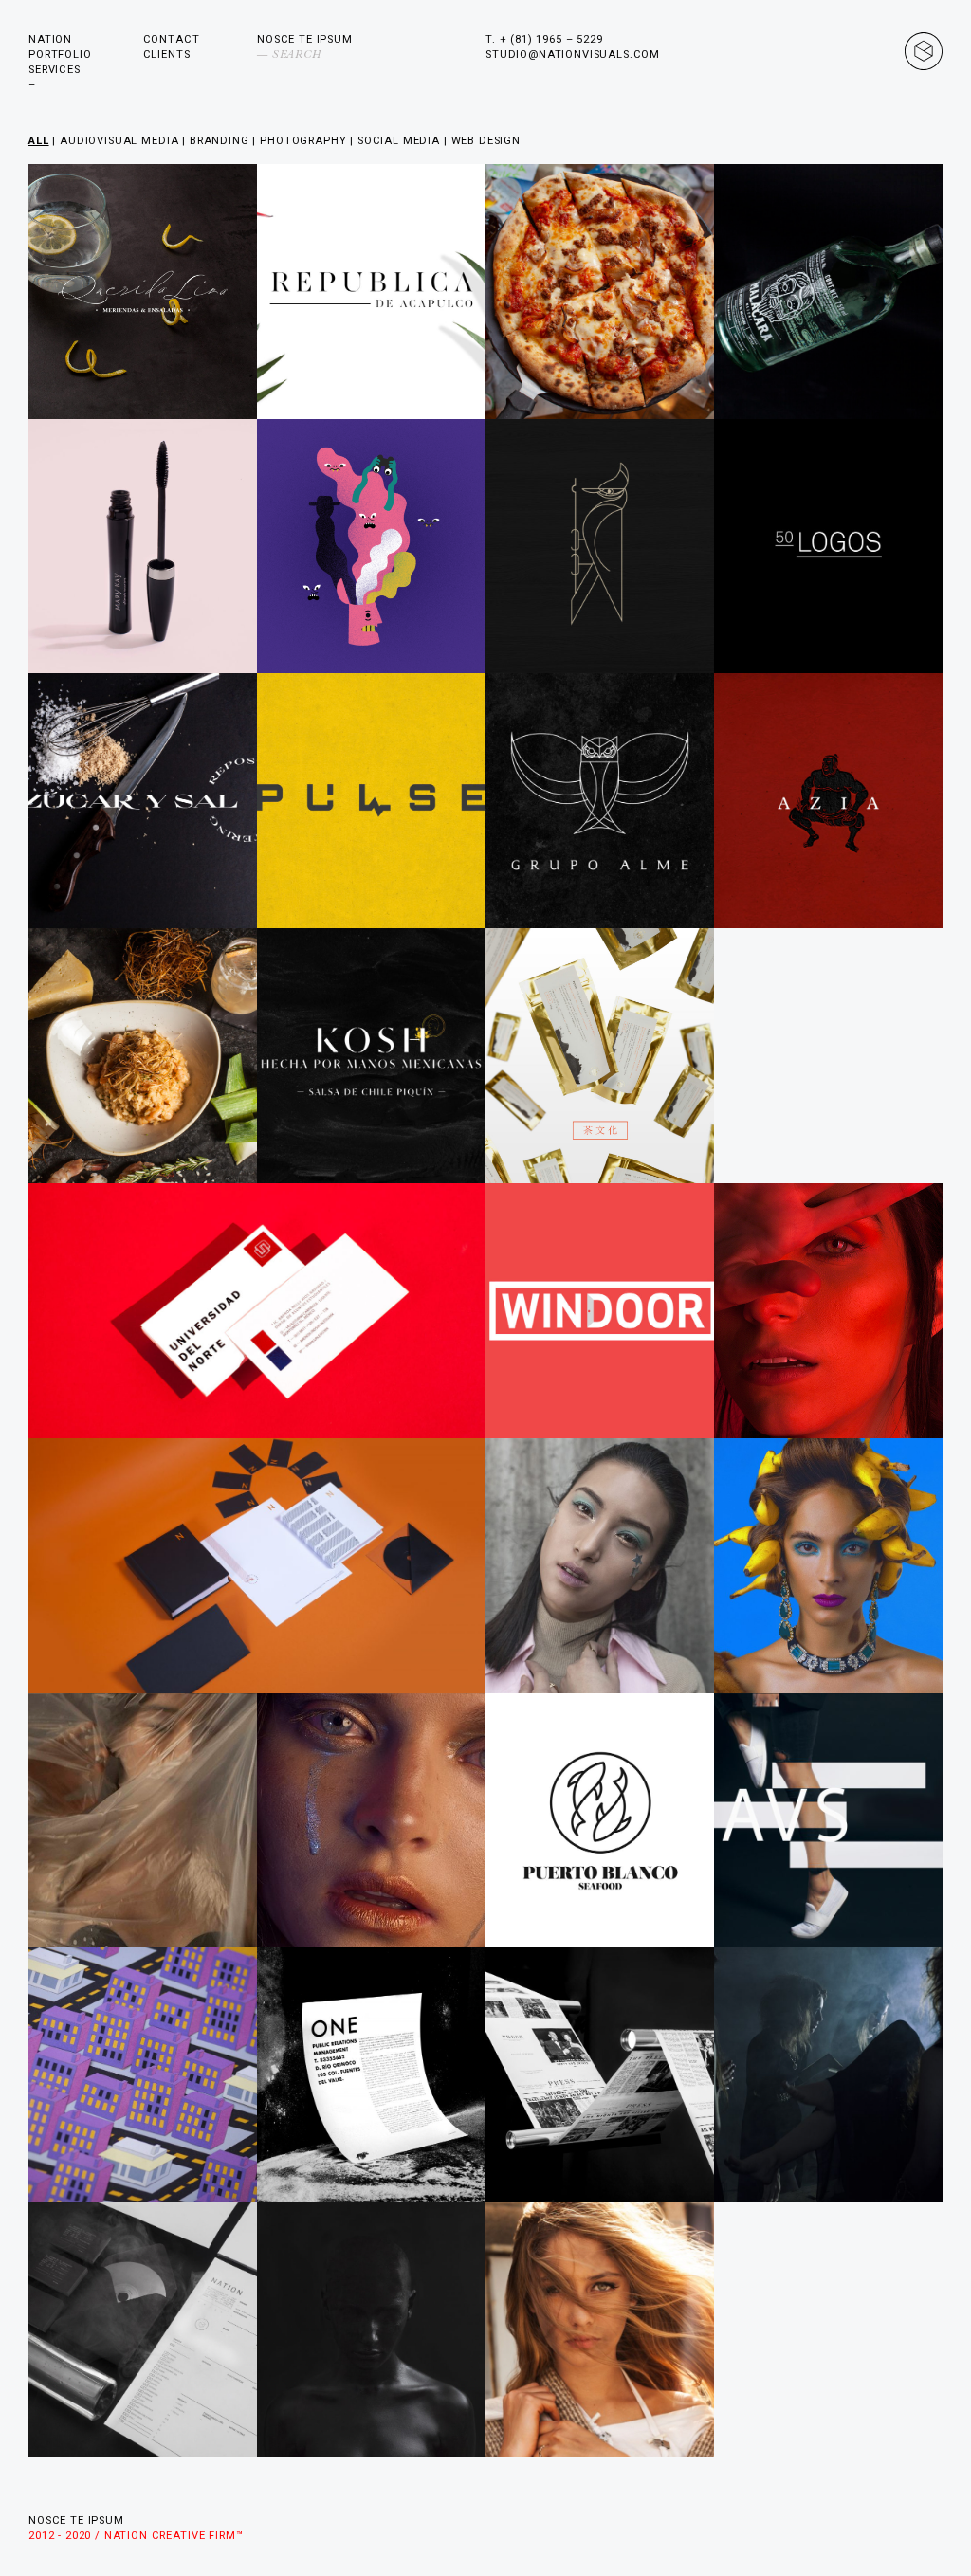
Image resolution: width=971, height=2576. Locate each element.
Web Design (486, 141)
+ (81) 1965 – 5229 (551, 39)
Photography (303, 141)
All (39, 141)
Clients (167, 55)
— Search (289, 55)
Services (55, 70)
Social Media (399, 141)
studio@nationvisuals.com (573, 55)
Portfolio (60, 55)
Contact (172, 39)
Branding (220, 141)
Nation (50, 39)
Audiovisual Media (119, 141)
